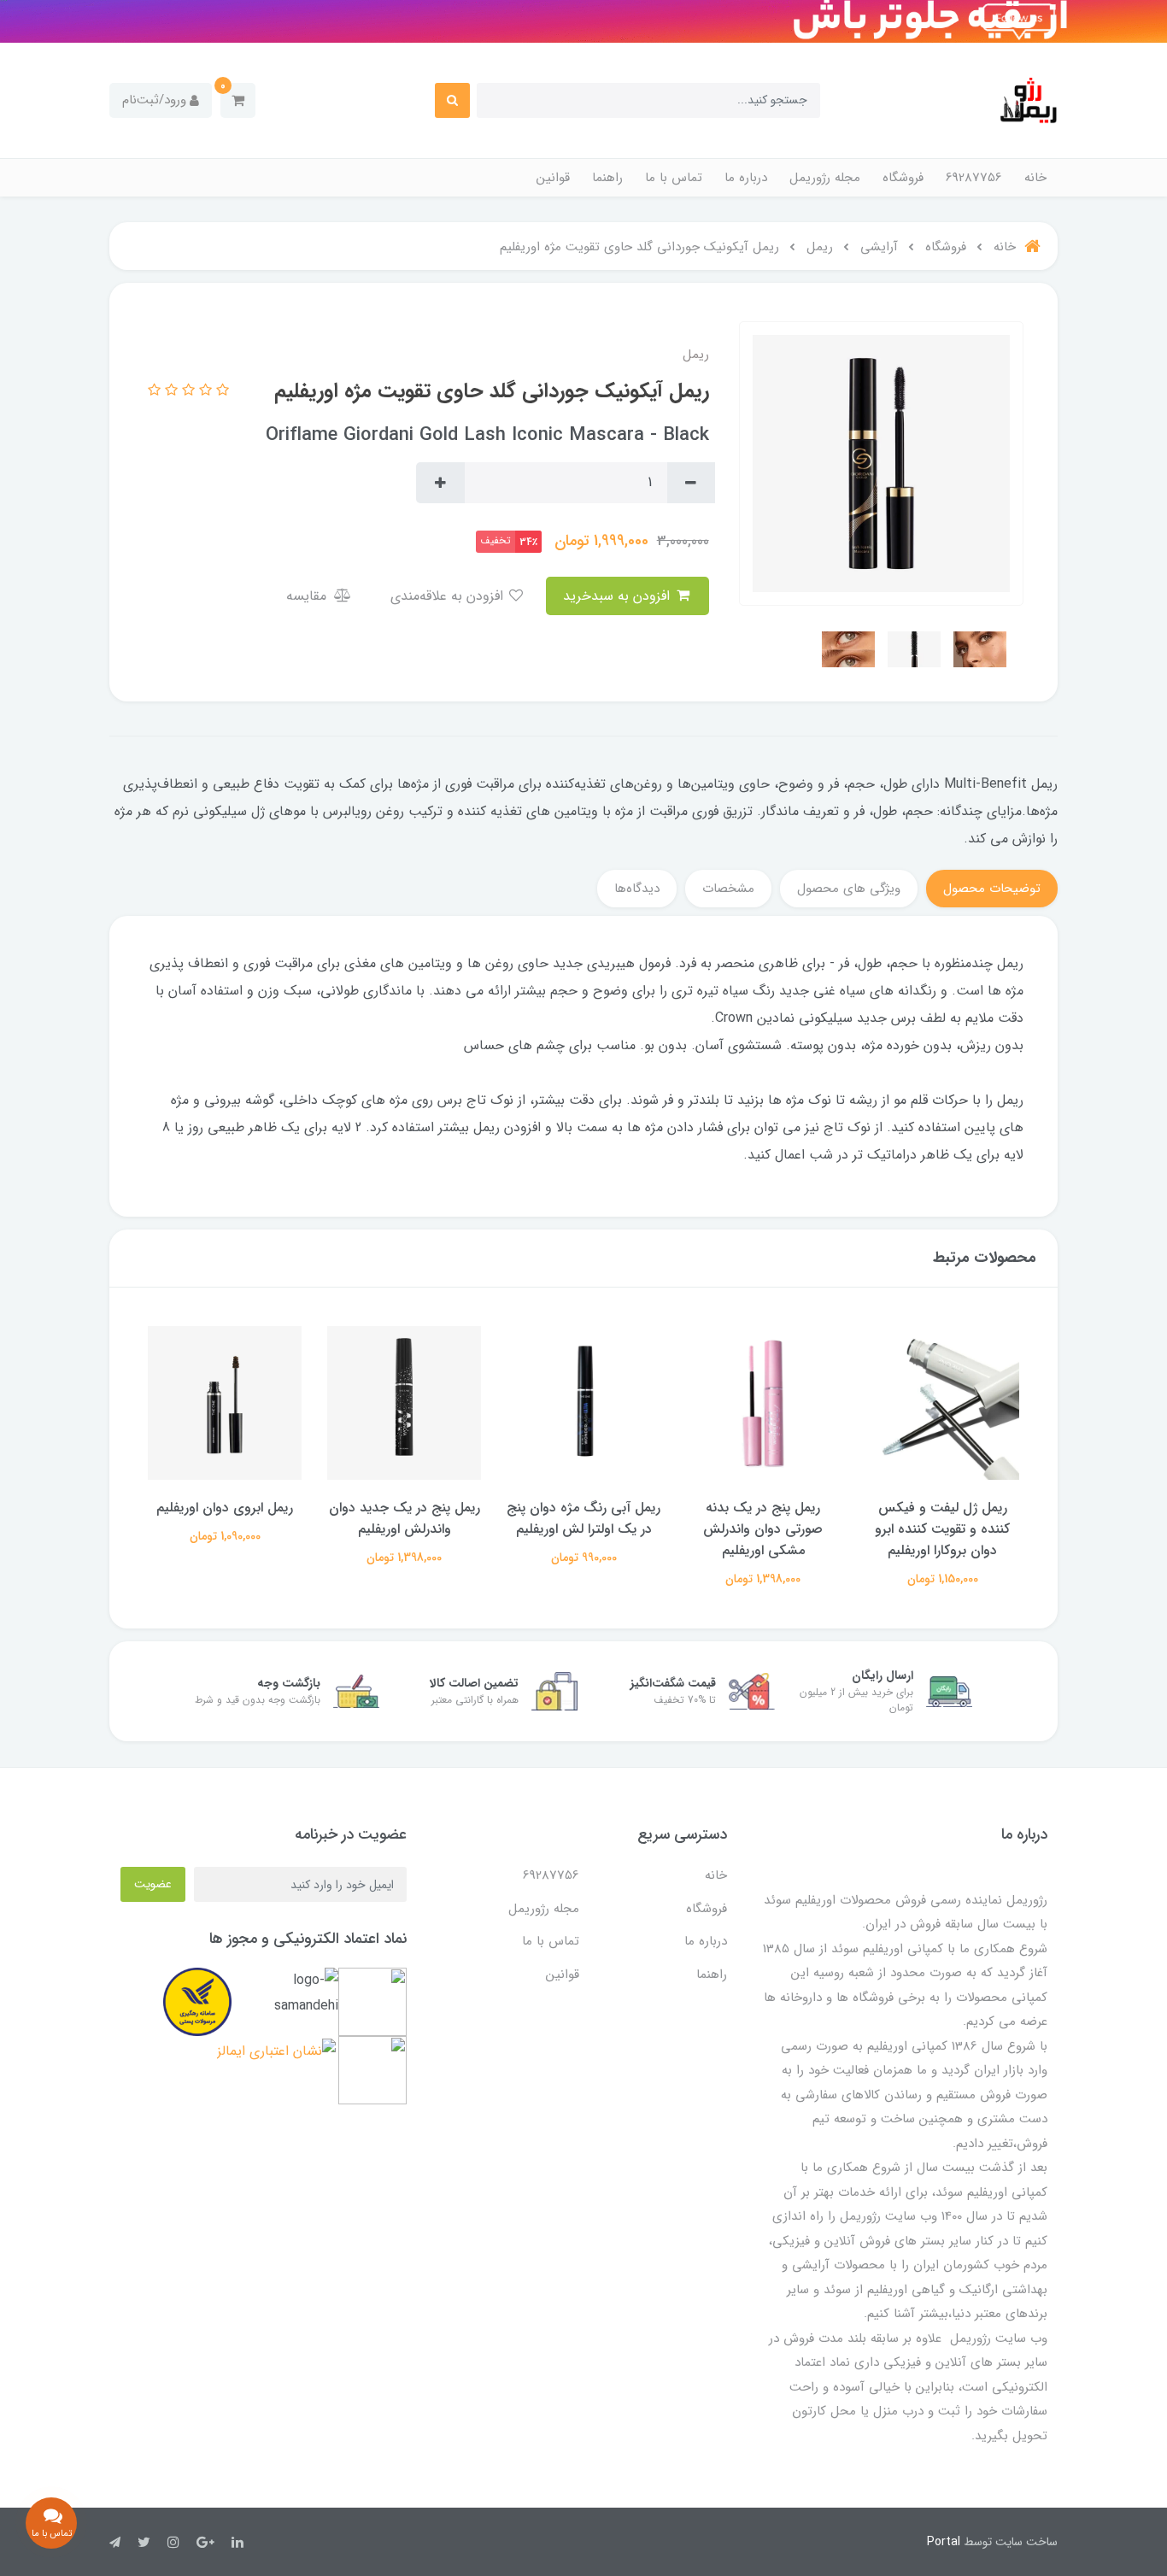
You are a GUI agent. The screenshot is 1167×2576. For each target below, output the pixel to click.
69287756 (974, 178)
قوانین (553, 178)
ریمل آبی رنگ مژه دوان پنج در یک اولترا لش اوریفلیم (583, 1518)
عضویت (153, 1884)
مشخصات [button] (728, 889)
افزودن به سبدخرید (619, 596)
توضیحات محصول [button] (992, 889)
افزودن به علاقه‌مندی (449, 596)
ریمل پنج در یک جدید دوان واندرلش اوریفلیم (405, 1518)
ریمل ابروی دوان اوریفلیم (225, 1508)
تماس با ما (674, 178)
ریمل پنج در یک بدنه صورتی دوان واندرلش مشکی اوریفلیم (763, 1529)
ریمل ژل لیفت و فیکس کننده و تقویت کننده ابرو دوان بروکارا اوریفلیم (942, 1529)
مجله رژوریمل (825, 178)
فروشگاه (903, 178)
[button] (238, 100)
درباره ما (746, 178)
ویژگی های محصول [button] (849, 889)
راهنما (607, 178)
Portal (944, 2542)
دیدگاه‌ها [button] (637, 889)
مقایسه (308, 596)
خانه (1035, 178)
